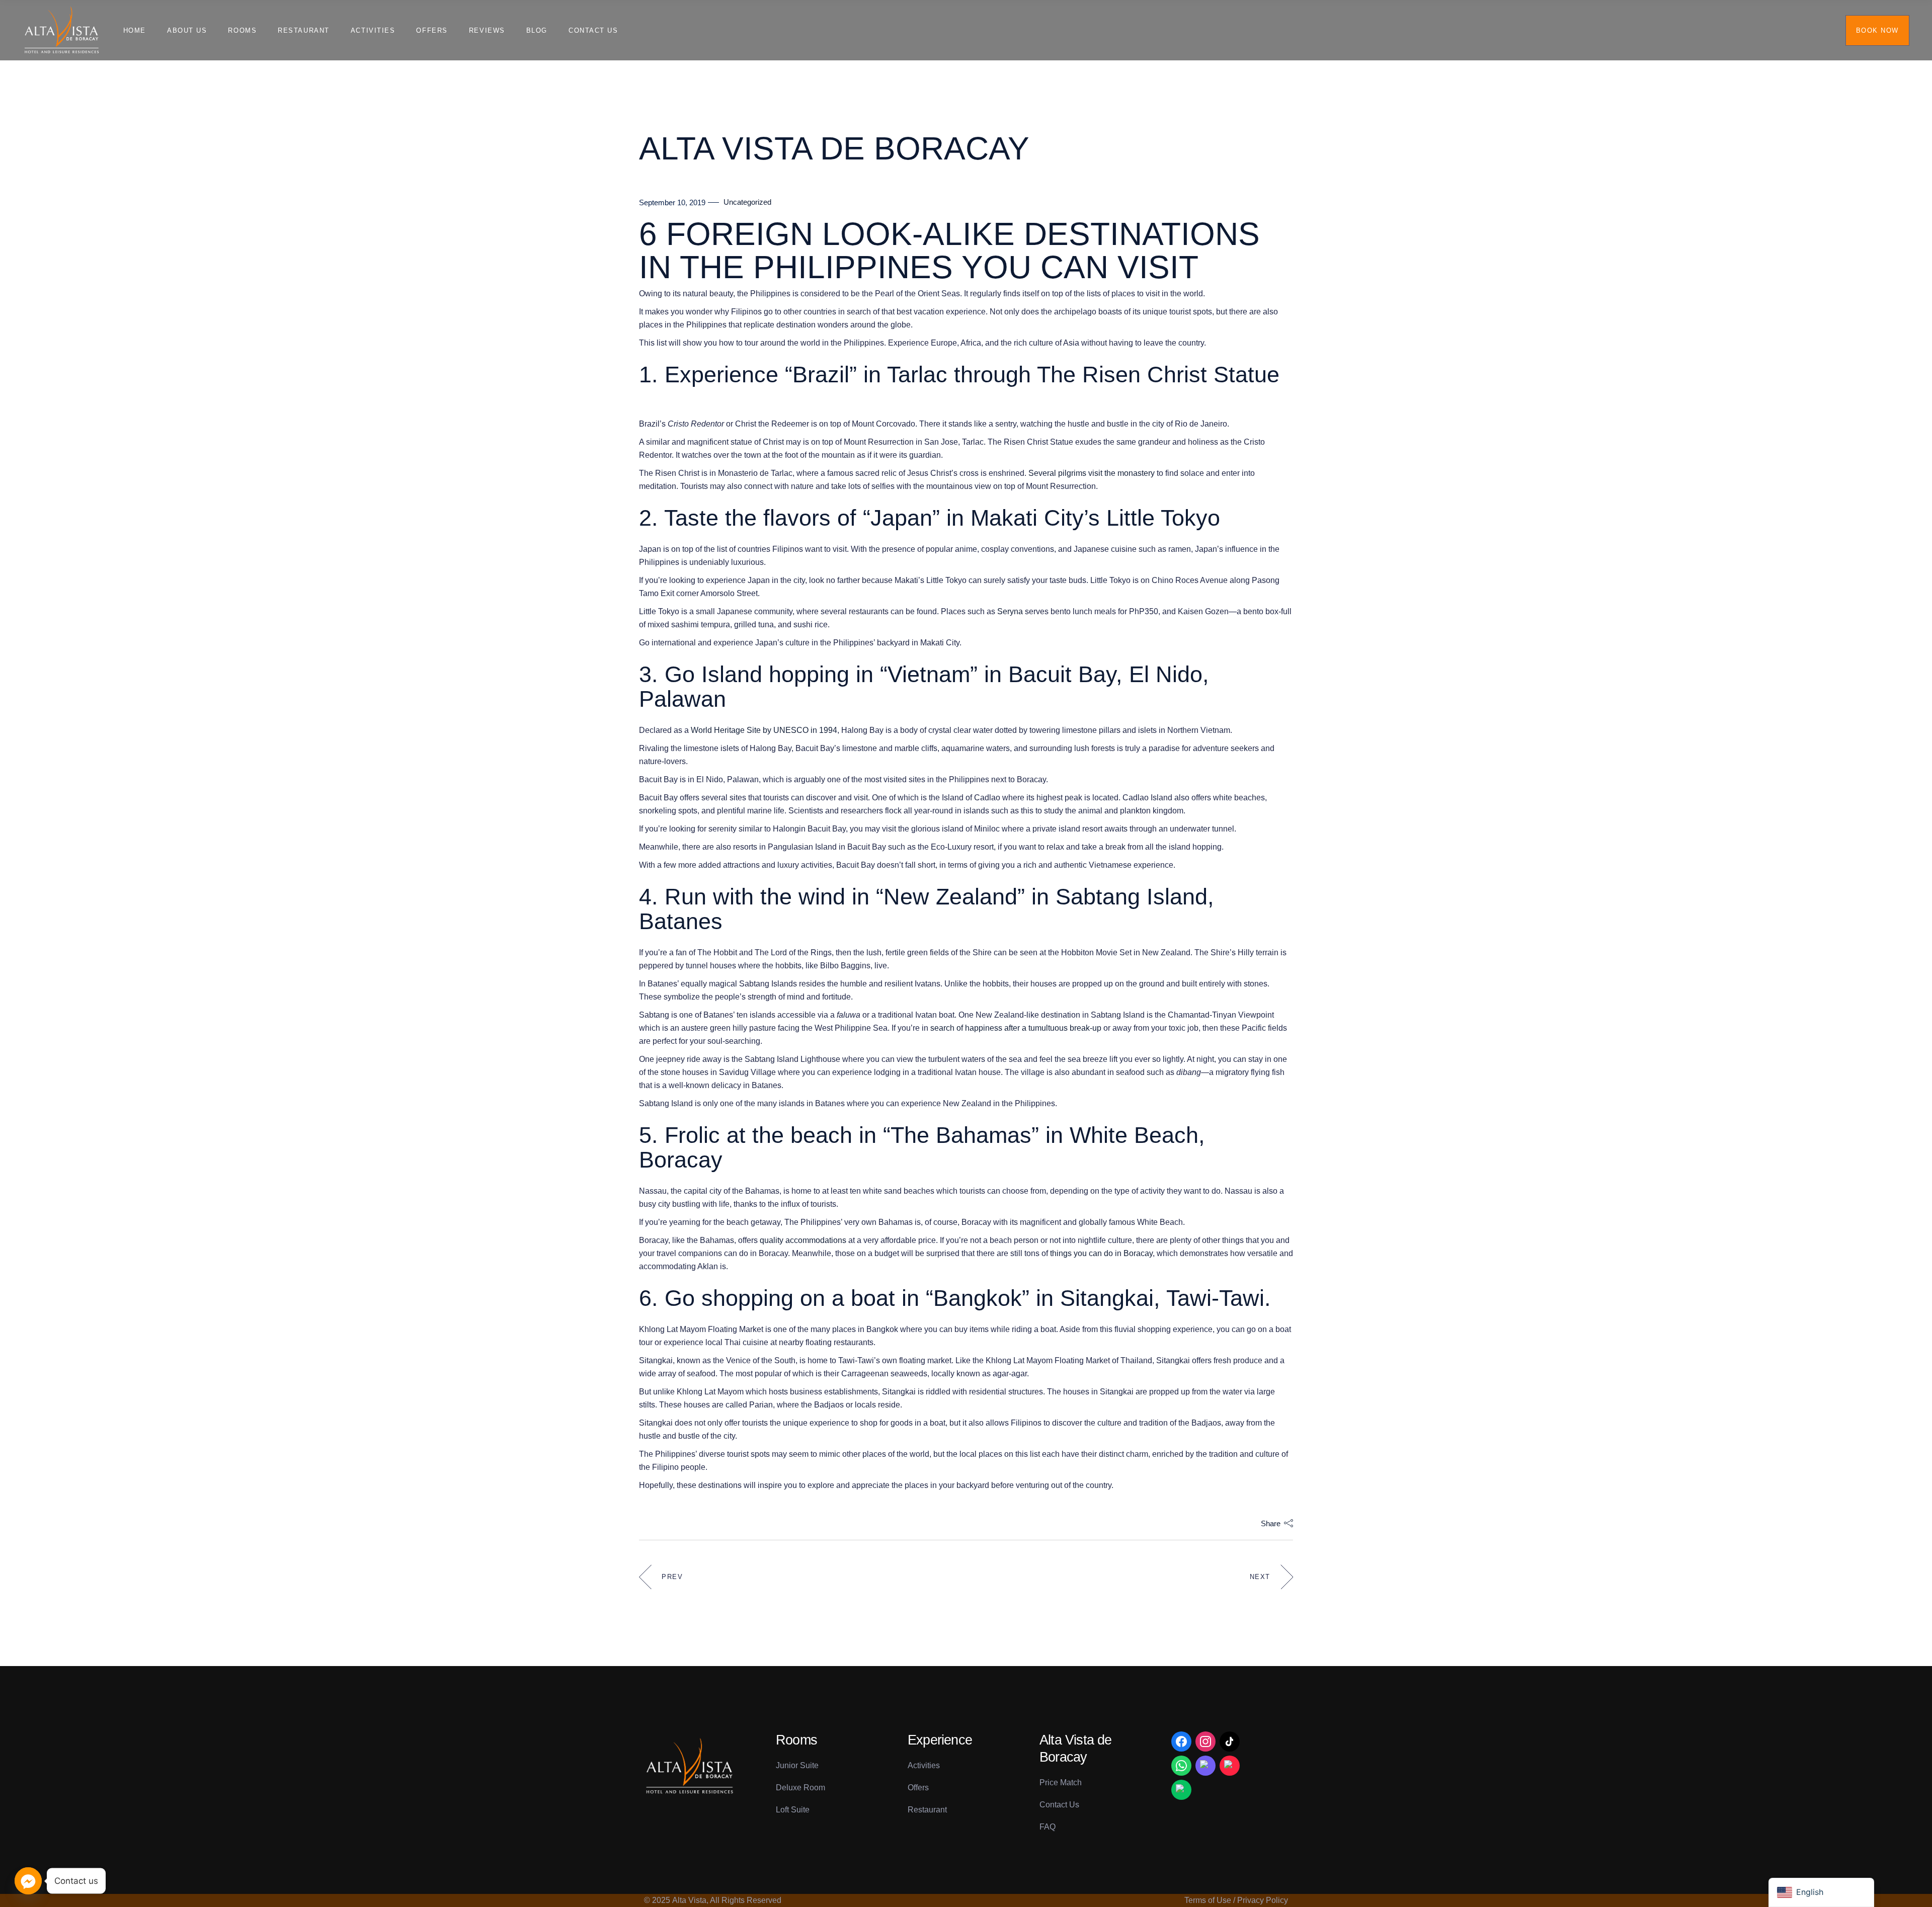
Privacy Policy (1263, 1900)
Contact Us (1059, 1805)
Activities (924, 1765)
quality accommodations (803, 1240)
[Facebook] (1181, 1742)
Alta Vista (689, 1900)
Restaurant (927, 1810)
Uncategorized (747, 202)
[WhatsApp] (1181, 1766)
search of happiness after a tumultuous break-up (1016, 1028)
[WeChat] (1181, 1790)
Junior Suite (797, 1765)
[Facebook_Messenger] (28, 1881)
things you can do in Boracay (1101, 1253)
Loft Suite (793, 1810)
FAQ (1048, 1827)
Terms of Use (1208, 1900)
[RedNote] (1230, 1766)
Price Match (1061, 1782)
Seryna (1010, 611)
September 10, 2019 (672, 202)
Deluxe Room (800, 1788)
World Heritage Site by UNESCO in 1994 (764, 730)
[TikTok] (1230, 1742)
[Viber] (1205, 1766)
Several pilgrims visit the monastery (1092, 473)
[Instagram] (1205, 1742)
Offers (918, 1788)
